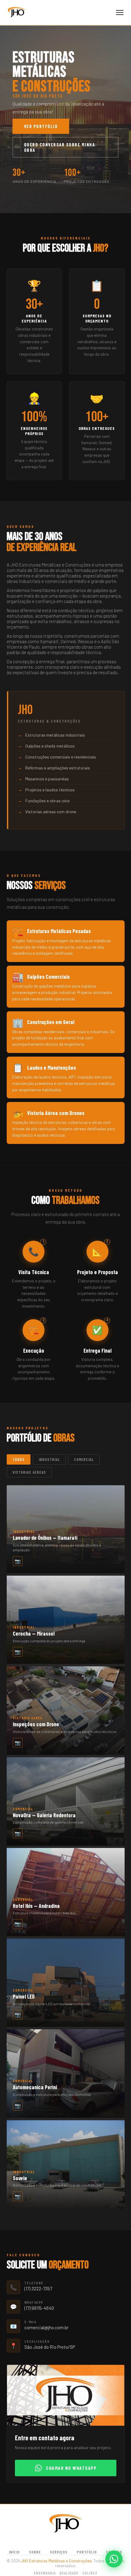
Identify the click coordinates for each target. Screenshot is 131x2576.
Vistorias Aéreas (29, 1472)
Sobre (35, 2552)
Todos (19, 1459)
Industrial (49, 1459)
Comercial (84, 1459)
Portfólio (87, 2552)
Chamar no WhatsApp (71, 2468)
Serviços (59, 2552)
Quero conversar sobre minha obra (60, 147)
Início (14, 2552)
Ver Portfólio (41, 126)
